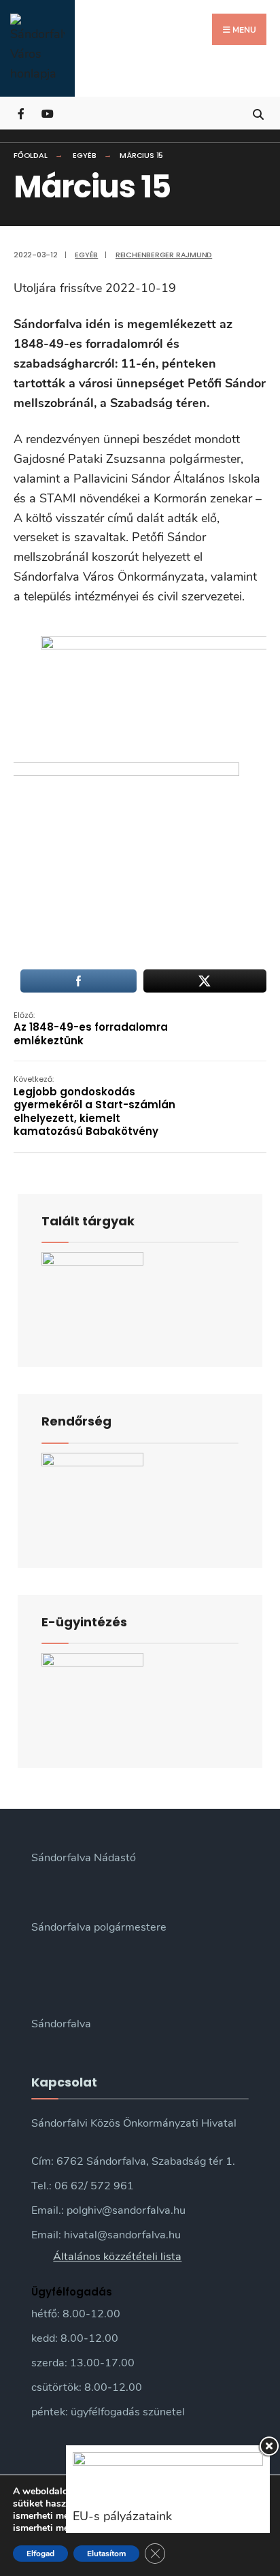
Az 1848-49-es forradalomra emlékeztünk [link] (91, 1029)
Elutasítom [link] (106, 2554)
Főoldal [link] (30, 155)
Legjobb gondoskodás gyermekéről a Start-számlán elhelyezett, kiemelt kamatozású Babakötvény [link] (94, 1106)
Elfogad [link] (40, 2554)
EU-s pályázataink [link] (122, 2516)
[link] (37, 48)
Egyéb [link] (84, 155)
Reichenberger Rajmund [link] (164, 255)
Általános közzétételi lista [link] (117, 2257)
